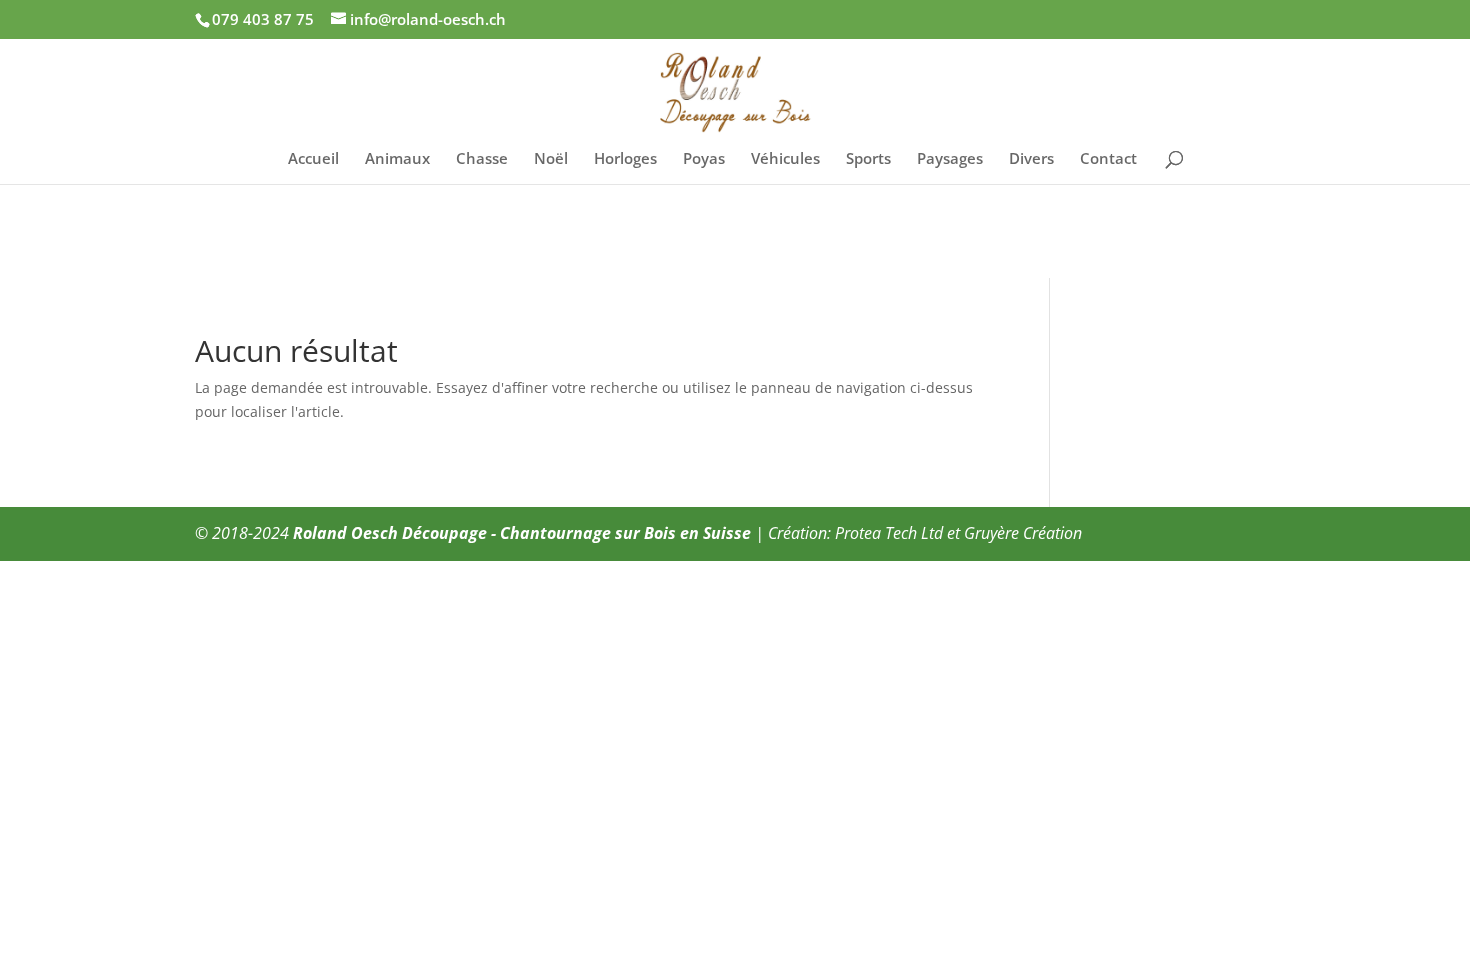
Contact (1108, 159)
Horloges (625, 159)
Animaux (397, 159)
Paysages (950, 159)
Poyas (704, 159)
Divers (1031, 159)
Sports (868, 159)
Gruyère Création (1023, 533)
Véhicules (785, 159)
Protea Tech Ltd (889, 533)
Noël (551, 159)
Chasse (482, 159)
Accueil (313, 159)
